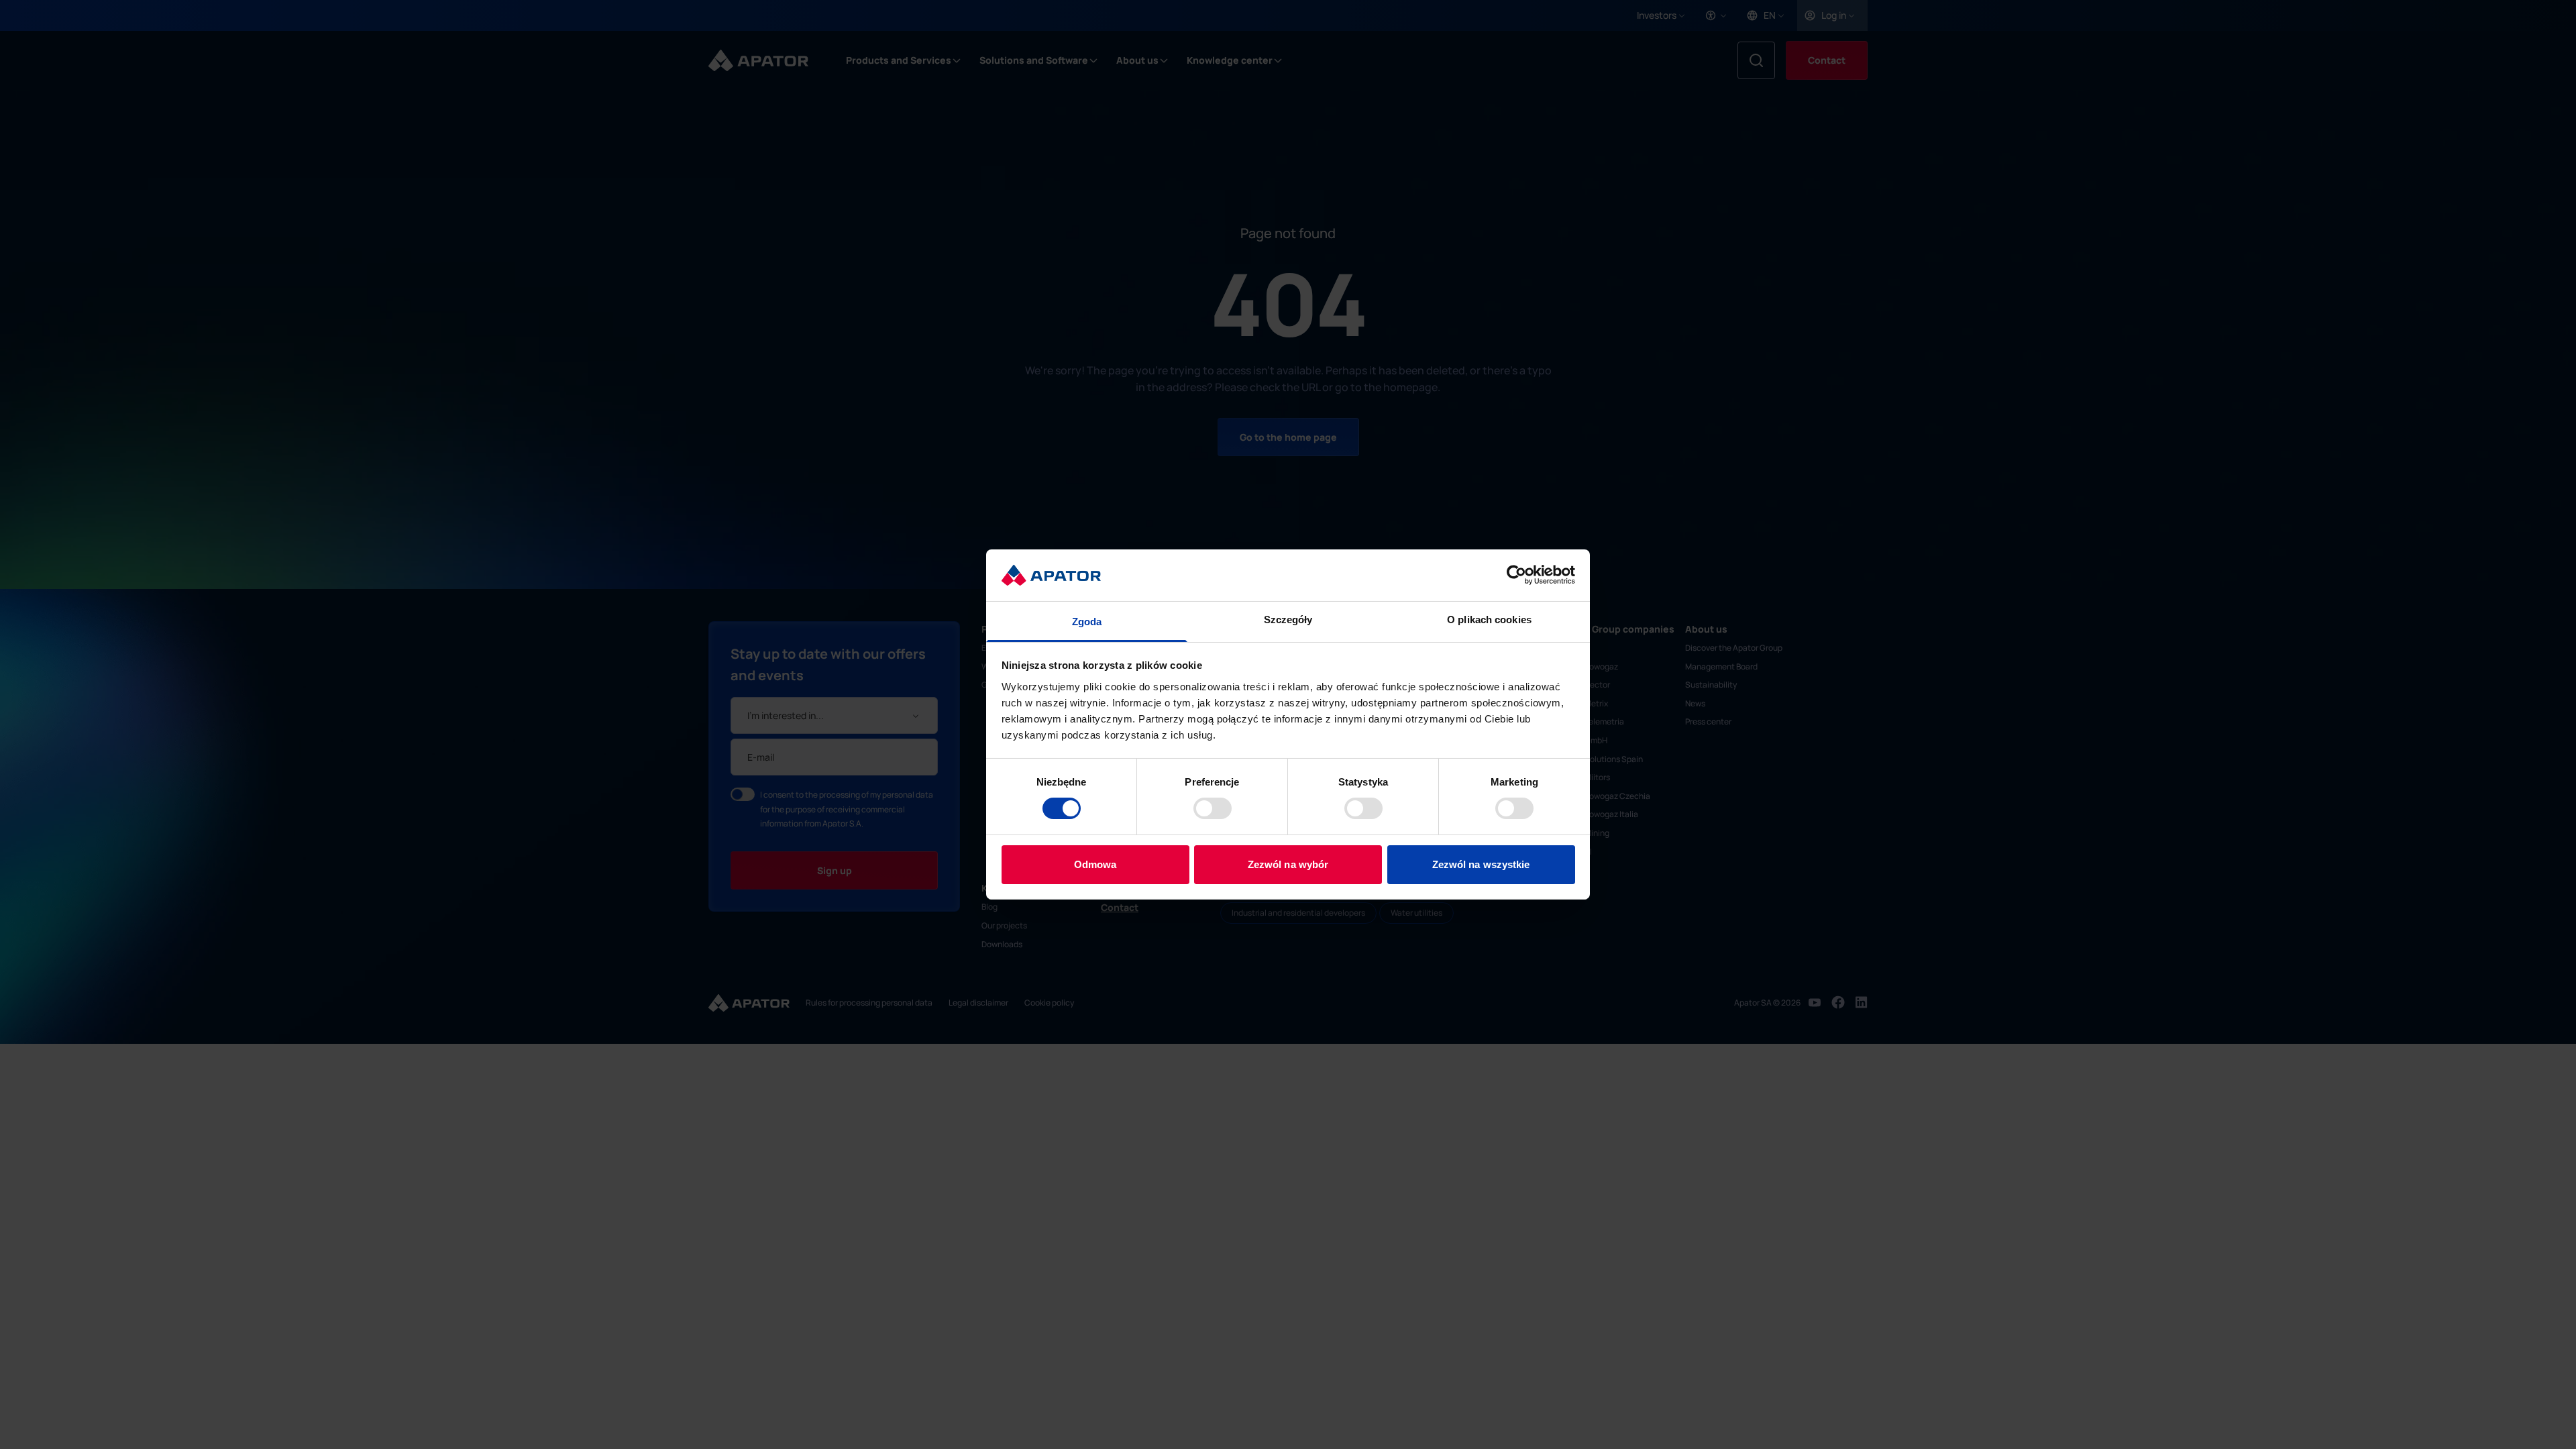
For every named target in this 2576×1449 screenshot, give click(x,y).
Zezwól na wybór (1288, 864)
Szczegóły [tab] (1288, 620)
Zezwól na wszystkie (1481, 864)
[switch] (1213, 808)
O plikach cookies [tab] (1489, 620)
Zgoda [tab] (1087, 622)
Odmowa (1095, 864)
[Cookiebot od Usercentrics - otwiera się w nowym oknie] (1516, 575)
